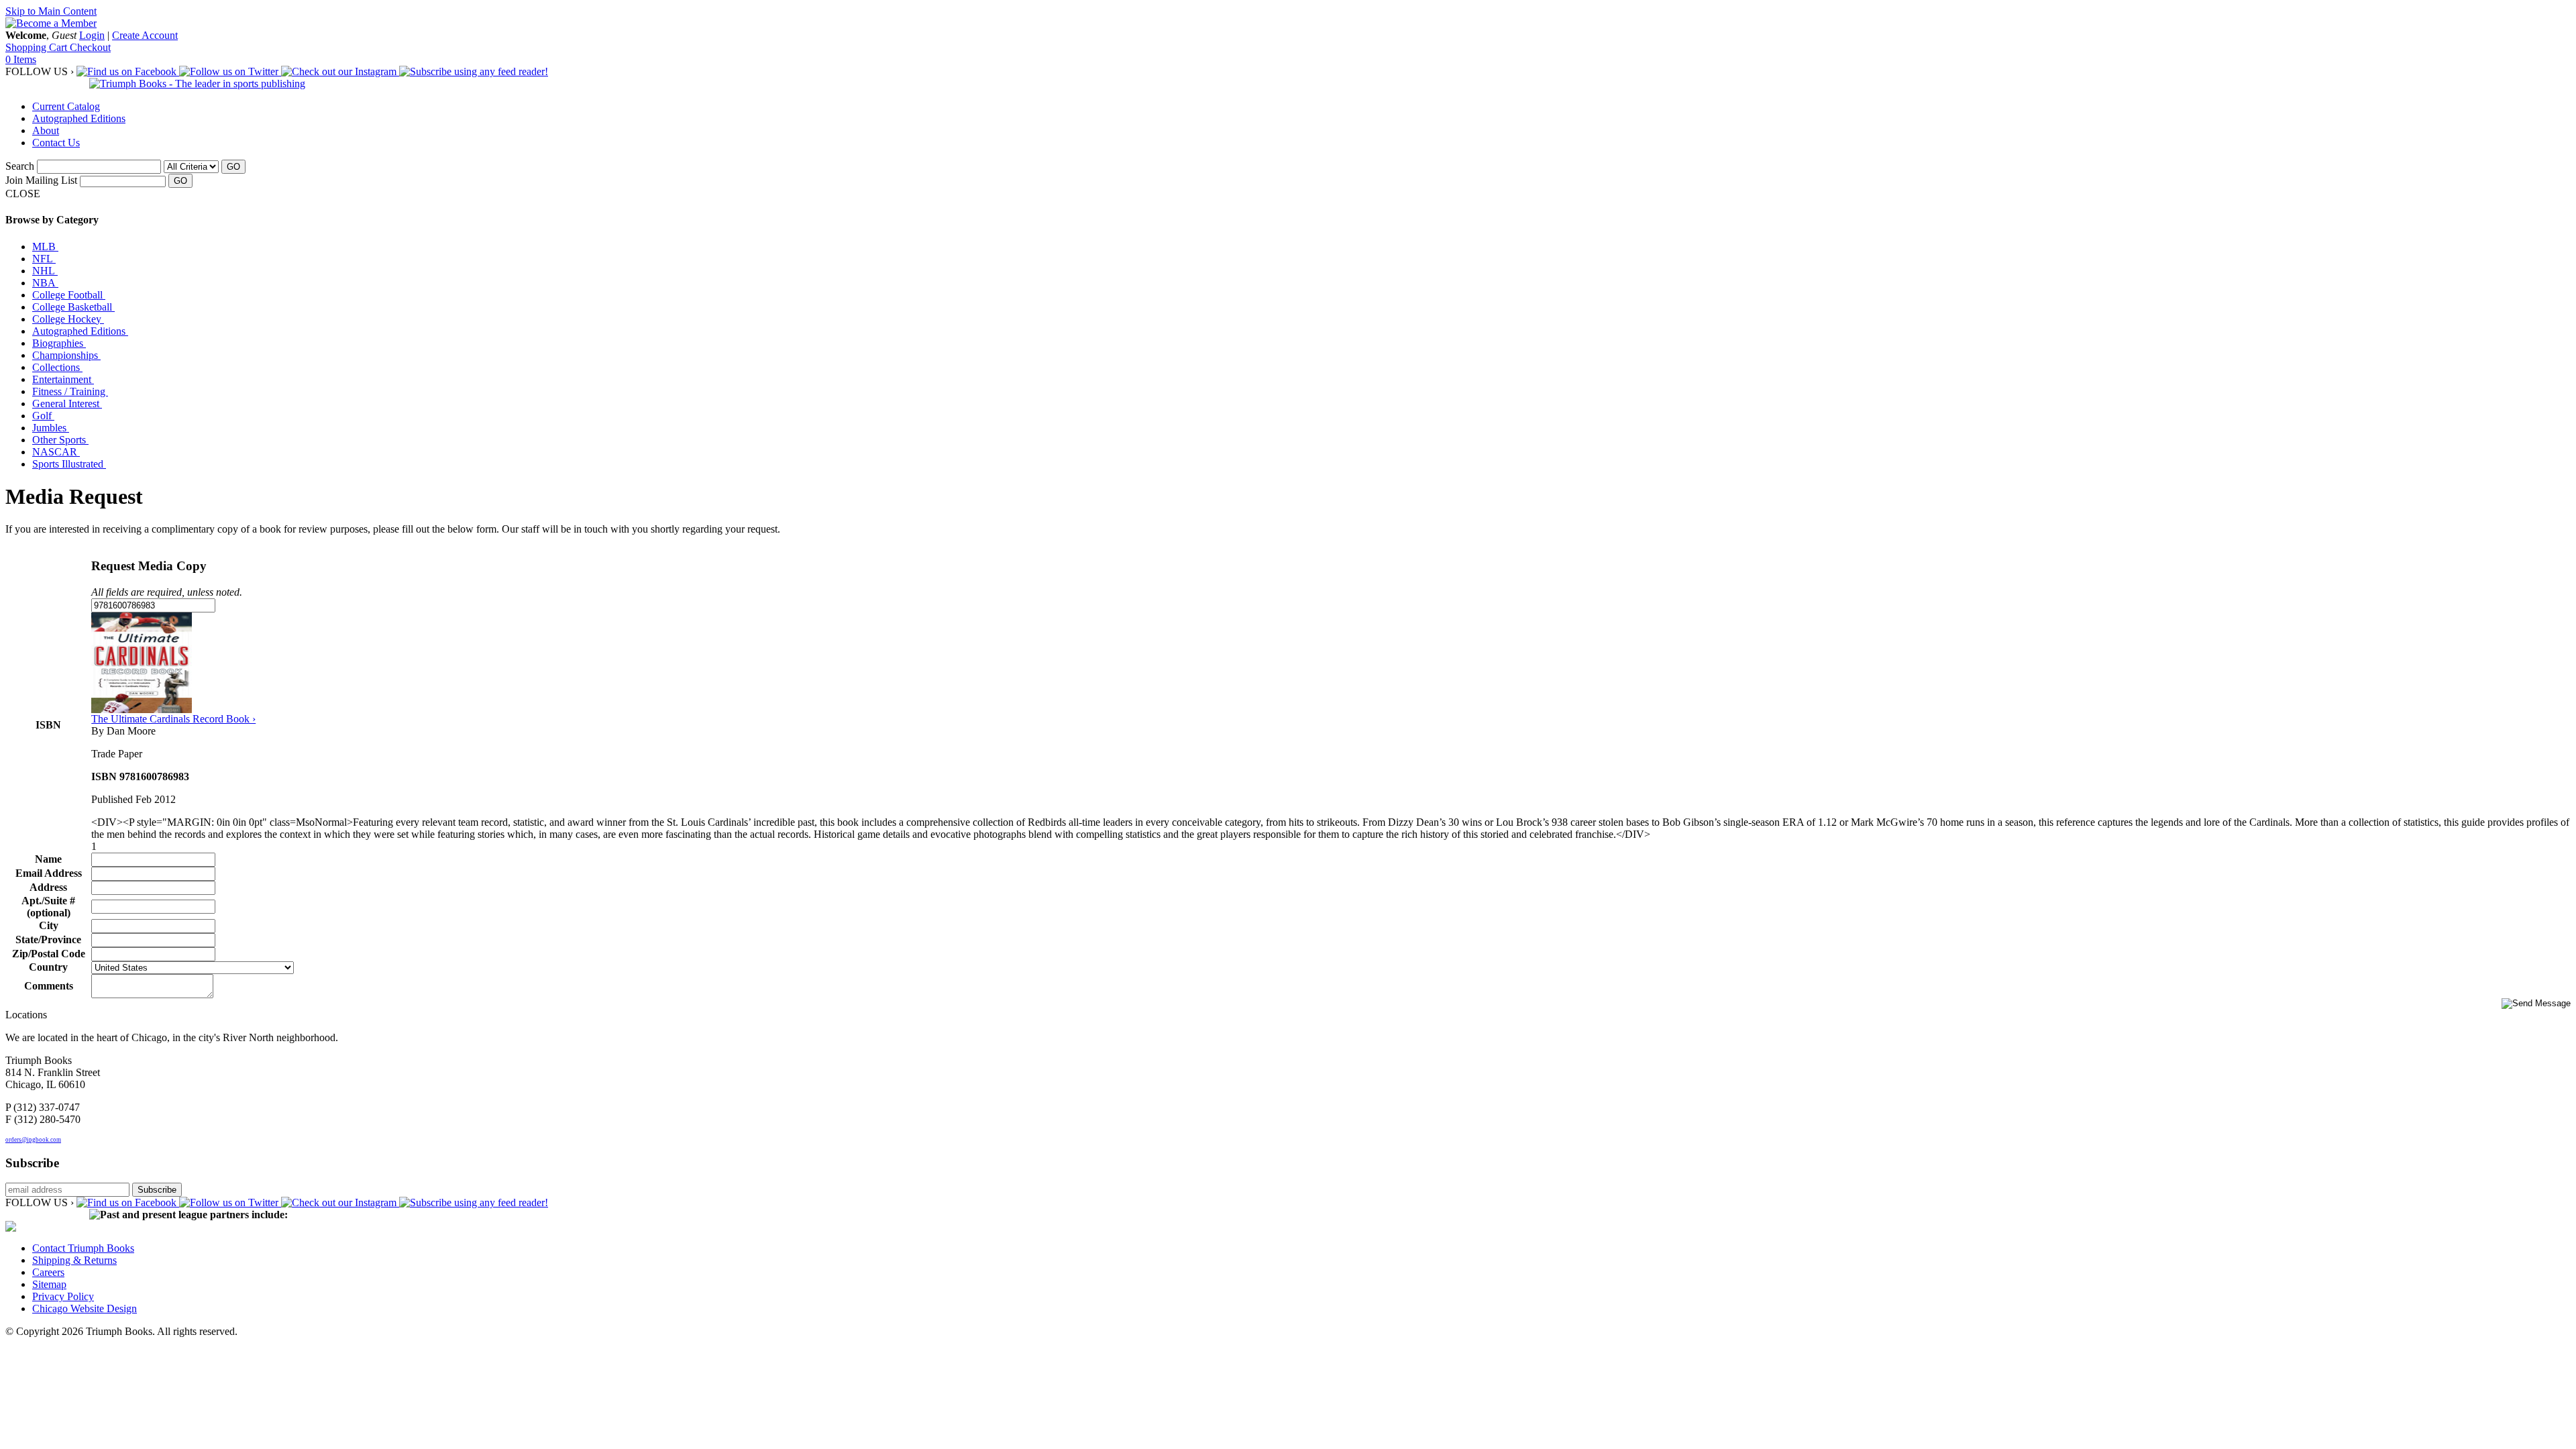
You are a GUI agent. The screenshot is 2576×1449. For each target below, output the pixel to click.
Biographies (59, 343)
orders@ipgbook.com (33, 1140)
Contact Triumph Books (83, 1248)
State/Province (48, 940)
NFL (44, 259)
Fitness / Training (70, 391)
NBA (45, 283)
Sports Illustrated (69, 464)
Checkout (90, 47)
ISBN (48, 725)
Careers (48, 1272)
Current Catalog (66, 106)
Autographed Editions (79, 118)
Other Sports (60, 440)
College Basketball (73, 307)
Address (48, 887)
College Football (69, 295)
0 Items (21, 59)
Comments (49, 986)
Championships (66, 355)
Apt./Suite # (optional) (48, 907)
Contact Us (56, 143)
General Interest (67, 404)
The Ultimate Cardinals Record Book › (173, 719)
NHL (45, 271)
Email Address (49, 873)
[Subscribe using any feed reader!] (474, 71)
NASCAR (56, 452)
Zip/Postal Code (49, 954)
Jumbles (51, 428)
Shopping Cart (38, 47)
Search (20, 166)
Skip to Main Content (51, 11)
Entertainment (63, 379)
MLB (45, 247)
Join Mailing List (41, 180)
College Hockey (68, 319)
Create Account (145, 35)
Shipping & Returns (74, 1260)
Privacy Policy (63, 1296)
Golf (43, 416)
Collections (57, 367)
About (46, 130)
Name (48, 859)
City (49, 925)
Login (92, 35)
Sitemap (49, 1284)
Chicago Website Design (85, 1308)
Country (48, 967)
